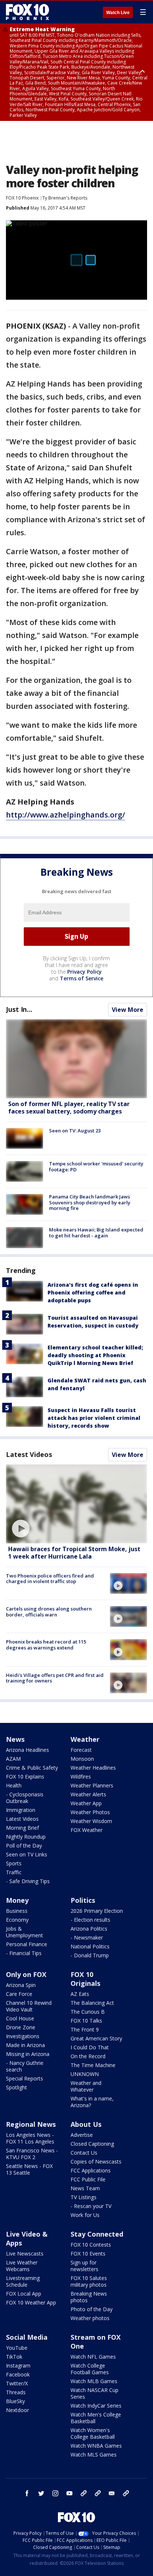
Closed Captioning (92, 2144)
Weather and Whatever (86, 2086)
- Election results (90, 1920)
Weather (85, 1739)
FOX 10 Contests (91, 2245)
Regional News (31, 2124)
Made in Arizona (25, 2045)
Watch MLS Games (94, 2455)
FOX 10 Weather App (31, 2302)
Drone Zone (21, 2027)
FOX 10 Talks (86, 2021)
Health (14, 1785)
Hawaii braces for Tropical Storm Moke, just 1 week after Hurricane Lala (74, 1552)
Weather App (86, 1803)
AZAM (13, 1759)
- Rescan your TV (91, 2206)
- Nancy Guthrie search (25, 2066)
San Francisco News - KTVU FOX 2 (32, 2154)
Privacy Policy (84, 972)
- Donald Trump (90, 1955)
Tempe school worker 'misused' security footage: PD (96, 1167)
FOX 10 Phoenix (22, 198)
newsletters (126, 2493)
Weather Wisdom (91, 1821)
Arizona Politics (89, 1929)
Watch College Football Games (90, 2369)
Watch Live (118, 13)
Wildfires (81, 1776)
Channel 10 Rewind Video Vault (29, 2006)
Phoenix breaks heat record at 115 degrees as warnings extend (46, 1645)
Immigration (21, 1810)
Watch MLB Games (94, 2381)
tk (84, 2493)
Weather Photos (90, 1812)
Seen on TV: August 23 (75, 1131)
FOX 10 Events (88, 2253)
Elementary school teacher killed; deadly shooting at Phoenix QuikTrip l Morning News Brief (95, 1355)
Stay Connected (97, 2234)
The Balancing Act (92, 2003)
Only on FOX (26, 1974)
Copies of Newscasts (96, 2162)
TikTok (14, 2357)
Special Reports (25, 2078)
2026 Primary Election (97, 1911)
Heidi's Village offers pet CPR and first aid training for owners (55, 1678)
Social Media (27, 2337)
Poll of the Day (24, 1845)
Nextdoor (17, 2410)
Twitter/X (17, 2383)
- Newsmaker (87, 1937)
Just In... (19, 1009)
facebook (27, 2493)
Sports (14, 1863)
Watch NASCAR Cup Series (95, 2393)
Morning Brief (22, 1828)
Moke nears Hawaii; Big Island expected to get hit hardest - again (96, 1233)
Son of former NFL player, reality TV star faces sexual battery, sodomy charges (69, 1107)
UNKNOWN (85, 2074)
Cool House (20, 2018)
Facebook (18, 2374)
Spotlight (17, 2087)
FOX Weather (87, 1830)
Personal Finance (27, 1944)
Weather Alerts (88, 1794)
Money (17, 1900)
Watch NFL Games (93, 2357)
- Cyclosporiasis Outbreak (25, 1798)
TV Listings (84, 2197)
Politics (83, 1900)
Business (17, 1911)
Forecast (81, 1750)
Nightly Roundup (26, 1837)
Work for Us (85, 2215)
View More (128, 1010)
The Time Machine (93, 2065)
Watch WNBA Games (96, 2446)
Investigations (23, 2036)
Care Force (19, 1994)
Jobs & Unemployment (25, 1932)
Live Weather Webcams (22, 2266)
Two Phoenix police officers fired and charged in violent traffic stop (50, 1579)
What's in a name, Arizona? (92, 2102)
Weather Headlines (93, 1768)
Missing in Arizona (28, 2054)
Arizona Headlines (27, 1750)
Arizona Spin (21, 1985)
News (15, 1739)
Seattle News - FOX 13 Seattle (29, 2169)
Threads (16, 2392)
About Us (86, 2124)
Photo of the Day (92, 2309)
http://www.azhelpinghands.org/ (66, 815)
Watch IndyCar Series (96, 2406)
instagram (55, 2493)
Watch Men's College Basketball (96, 2418)
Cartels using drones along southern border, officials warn (49, 1612)
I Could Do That (90, 2047)
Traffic (14, 1872)
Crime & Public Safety (32, 1768)
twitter (41, 2493)
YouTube (17, 2348)
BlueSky (15, 2401)
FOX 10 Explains (25, 1776)
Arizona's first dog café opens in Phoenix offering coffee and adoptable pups (93, 1292)
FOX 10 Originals (85, 1979)
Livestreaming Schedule (23, 2281)
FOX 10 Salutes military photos (89, 2281)
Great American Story (96, 2038)
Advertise (82, 2135)
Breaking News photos (89, 2297)
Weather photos (90, 2318)
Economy (17, 1920)
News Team (85, 2188)
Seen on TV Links (27, 1854)
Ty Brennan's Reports (65, 198)
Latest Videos (29, 1454)
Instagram (18, 2366)
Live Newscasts (25, 2253)
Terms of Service (82, 978)
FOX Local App (24, 2294)
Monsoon (82, 1759)
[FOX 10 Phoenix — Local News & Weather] (27, 12)
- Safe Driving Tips (28, 1881)
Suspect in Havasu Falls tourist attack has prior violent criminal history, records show (94, 1418)
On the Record (88, 2056)
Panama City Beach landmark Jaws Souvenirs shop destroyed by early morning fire (90, 1202)
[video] (76, 1504)
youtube (69, 2493)
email (112, 2493)
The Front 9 (85, 2029)
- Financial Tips (24, 1953)
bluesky (98, 2493)
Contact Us (84, 2153)
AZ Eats (80, 1994)
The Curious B (88, 2012)
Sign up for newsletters (84, 2266)
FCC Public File (88, 2179)
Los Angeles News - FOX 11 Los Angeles (30, 2138)
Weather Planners (92, 1785)
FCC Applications (91, 2170)
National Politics (90, 1946)
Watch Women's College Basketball (93, 2433)
